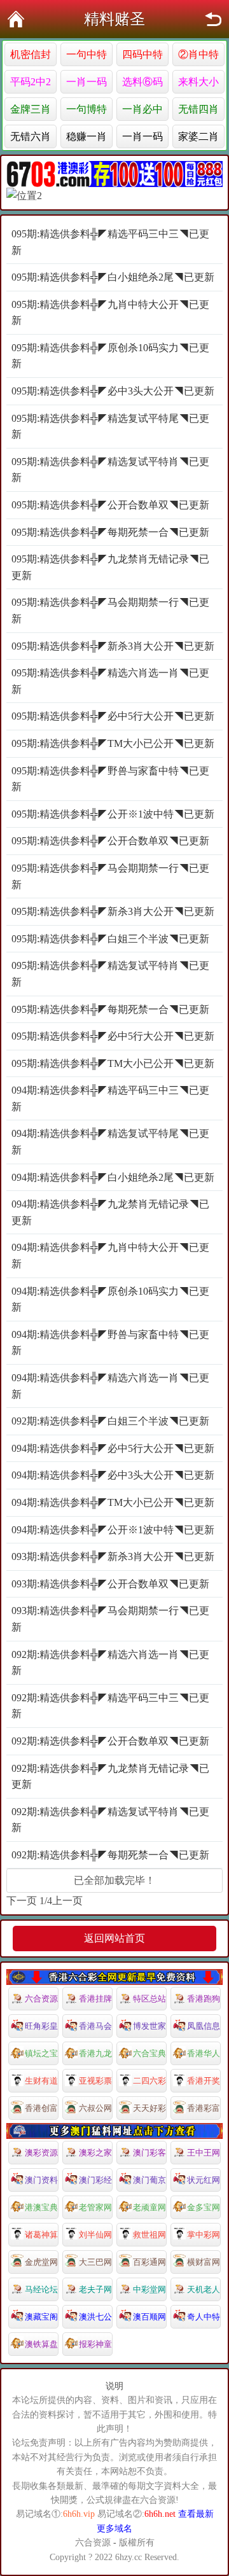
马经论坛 (41, 2289)
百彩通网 (149, 2262)
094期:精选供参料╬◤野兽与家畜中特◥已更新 (110, 1343)
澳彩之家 (95, 2153)
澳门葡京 (149, 2180)
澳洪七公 (95, 2317)
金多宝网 (204, 2207)
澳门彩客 (149, 2153)
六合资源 (41, 1999)
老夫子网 (95, 2289)
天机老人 (204, 2289)
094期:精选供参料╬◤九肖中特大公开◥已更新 (110, 1256)
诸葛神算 (41, 2235)
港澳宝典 (41, 2207)
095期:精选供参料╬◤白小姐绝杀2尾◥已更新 (113, 277)
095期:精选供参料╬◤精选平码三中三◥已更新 (110, 242)
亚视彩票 (95, 2081)
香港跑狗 (204, 1999)
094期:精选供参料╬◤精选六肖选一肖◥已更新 (110, 1386)
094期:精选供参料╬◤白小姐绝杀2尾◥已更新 (113, 1177)
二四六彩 (149, 2081)
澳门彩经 (95, 2180)
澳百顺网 (149, 2317)
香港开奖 (204, 2081)
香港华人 (204, 2053)
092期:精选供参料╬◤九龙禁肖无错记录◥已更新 (110, 1777)
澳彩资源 (41, 2153)
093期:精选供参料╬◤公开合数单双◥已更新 (110, 1584)
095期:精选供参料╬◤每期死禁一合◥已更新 (110, 532)
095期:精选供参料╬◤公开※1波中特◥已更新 (113, 814)
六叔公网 (95, 2108)
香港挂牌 (95, 1999)
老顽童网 (149, 2207)
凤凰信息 (204, 2026)
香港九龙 (95, 2053)
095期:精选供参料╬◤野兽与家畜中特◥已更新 (110, 779)
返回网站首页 (114, 1938)
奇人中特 (204, 2317)
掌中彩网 (204, 2235)
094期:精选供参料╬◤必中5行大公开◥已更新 (113, 1448)
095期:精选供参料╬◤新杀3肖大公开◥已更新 (113, 646)
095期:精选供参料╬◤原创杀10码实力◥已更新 (110, 356)
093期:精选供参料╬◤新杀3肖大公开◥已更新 (113, 1556)
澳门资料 (41, 2180)
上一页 (67, 1901)
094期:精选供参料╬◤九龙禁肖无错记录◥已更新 (110, 1212)
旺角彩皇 (41, 2026)
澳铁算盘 (41, 2344)
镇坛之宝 (41, 2053)
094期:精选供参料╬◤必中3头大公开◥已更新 (113, 1475)
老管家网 (95, 2207)
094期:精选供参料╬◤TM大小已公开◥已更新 (113, 1502)
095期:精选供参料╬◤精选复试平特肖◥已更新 (110, 470)
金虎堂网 (41, 2262)
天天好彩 (149, 2108)
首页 (16, 19)
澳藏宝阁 (41, 2317)
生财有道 (41, 2081)
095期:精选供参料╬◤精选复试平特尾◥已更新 (110, 427)
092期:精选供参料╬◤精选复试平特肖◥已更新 (110, 1820)
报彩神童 (95, 2344)
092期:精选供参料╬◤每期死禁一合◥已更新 (110, 1855)
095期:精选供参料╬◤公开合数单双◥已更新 (110, 505)
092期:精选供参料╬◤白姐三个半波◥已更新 (110, 1421)
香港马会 (95, 2026)
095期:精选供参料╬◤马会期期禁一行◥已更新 (110, 610)
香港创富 (41, 2108)
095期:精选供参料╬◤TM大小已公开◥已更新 (113, 743)
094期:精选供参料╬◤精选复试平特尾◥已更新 (110, 1142)
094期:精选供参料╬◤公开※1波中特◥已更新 (113, 1530)
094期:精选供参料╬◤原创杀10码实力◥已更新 (110, 1299)
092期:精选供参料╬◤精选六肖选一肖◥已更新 (110, 1663)
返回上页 (213, 19)
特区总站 (149, 1999)
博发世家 (149, 2026)
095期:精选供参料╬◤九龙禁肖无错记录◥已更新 (110, 567)
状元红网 (204, 2180)
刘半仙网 (95, 2235)
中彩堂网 (149, 2289)
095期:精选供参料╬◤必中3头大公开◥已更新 (113, 391)
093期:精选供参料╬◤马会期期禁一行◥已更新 (110, 1619)
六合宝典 (149, 2053)
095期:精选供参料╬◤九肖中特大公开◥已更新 (110, 313)
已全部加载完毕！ (114, 1880)
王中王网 (204, 2153)
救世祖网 (149, 2235)
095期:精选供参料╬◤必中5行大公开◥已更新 (113, 716)
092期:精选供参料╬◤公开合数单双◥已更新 (110, 1741)
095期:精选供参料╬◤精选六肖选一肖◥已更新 (110, 681)
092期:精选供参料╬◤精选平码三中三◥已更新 (110, 1706)
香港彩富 (204, 2108)
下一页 (22, 1901)
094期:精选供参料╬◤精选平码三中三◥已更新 (110, 1098)
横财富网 (204, 2262)
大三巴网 (95, 2262)
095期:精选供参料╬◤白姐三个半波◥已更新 (110, 939)
